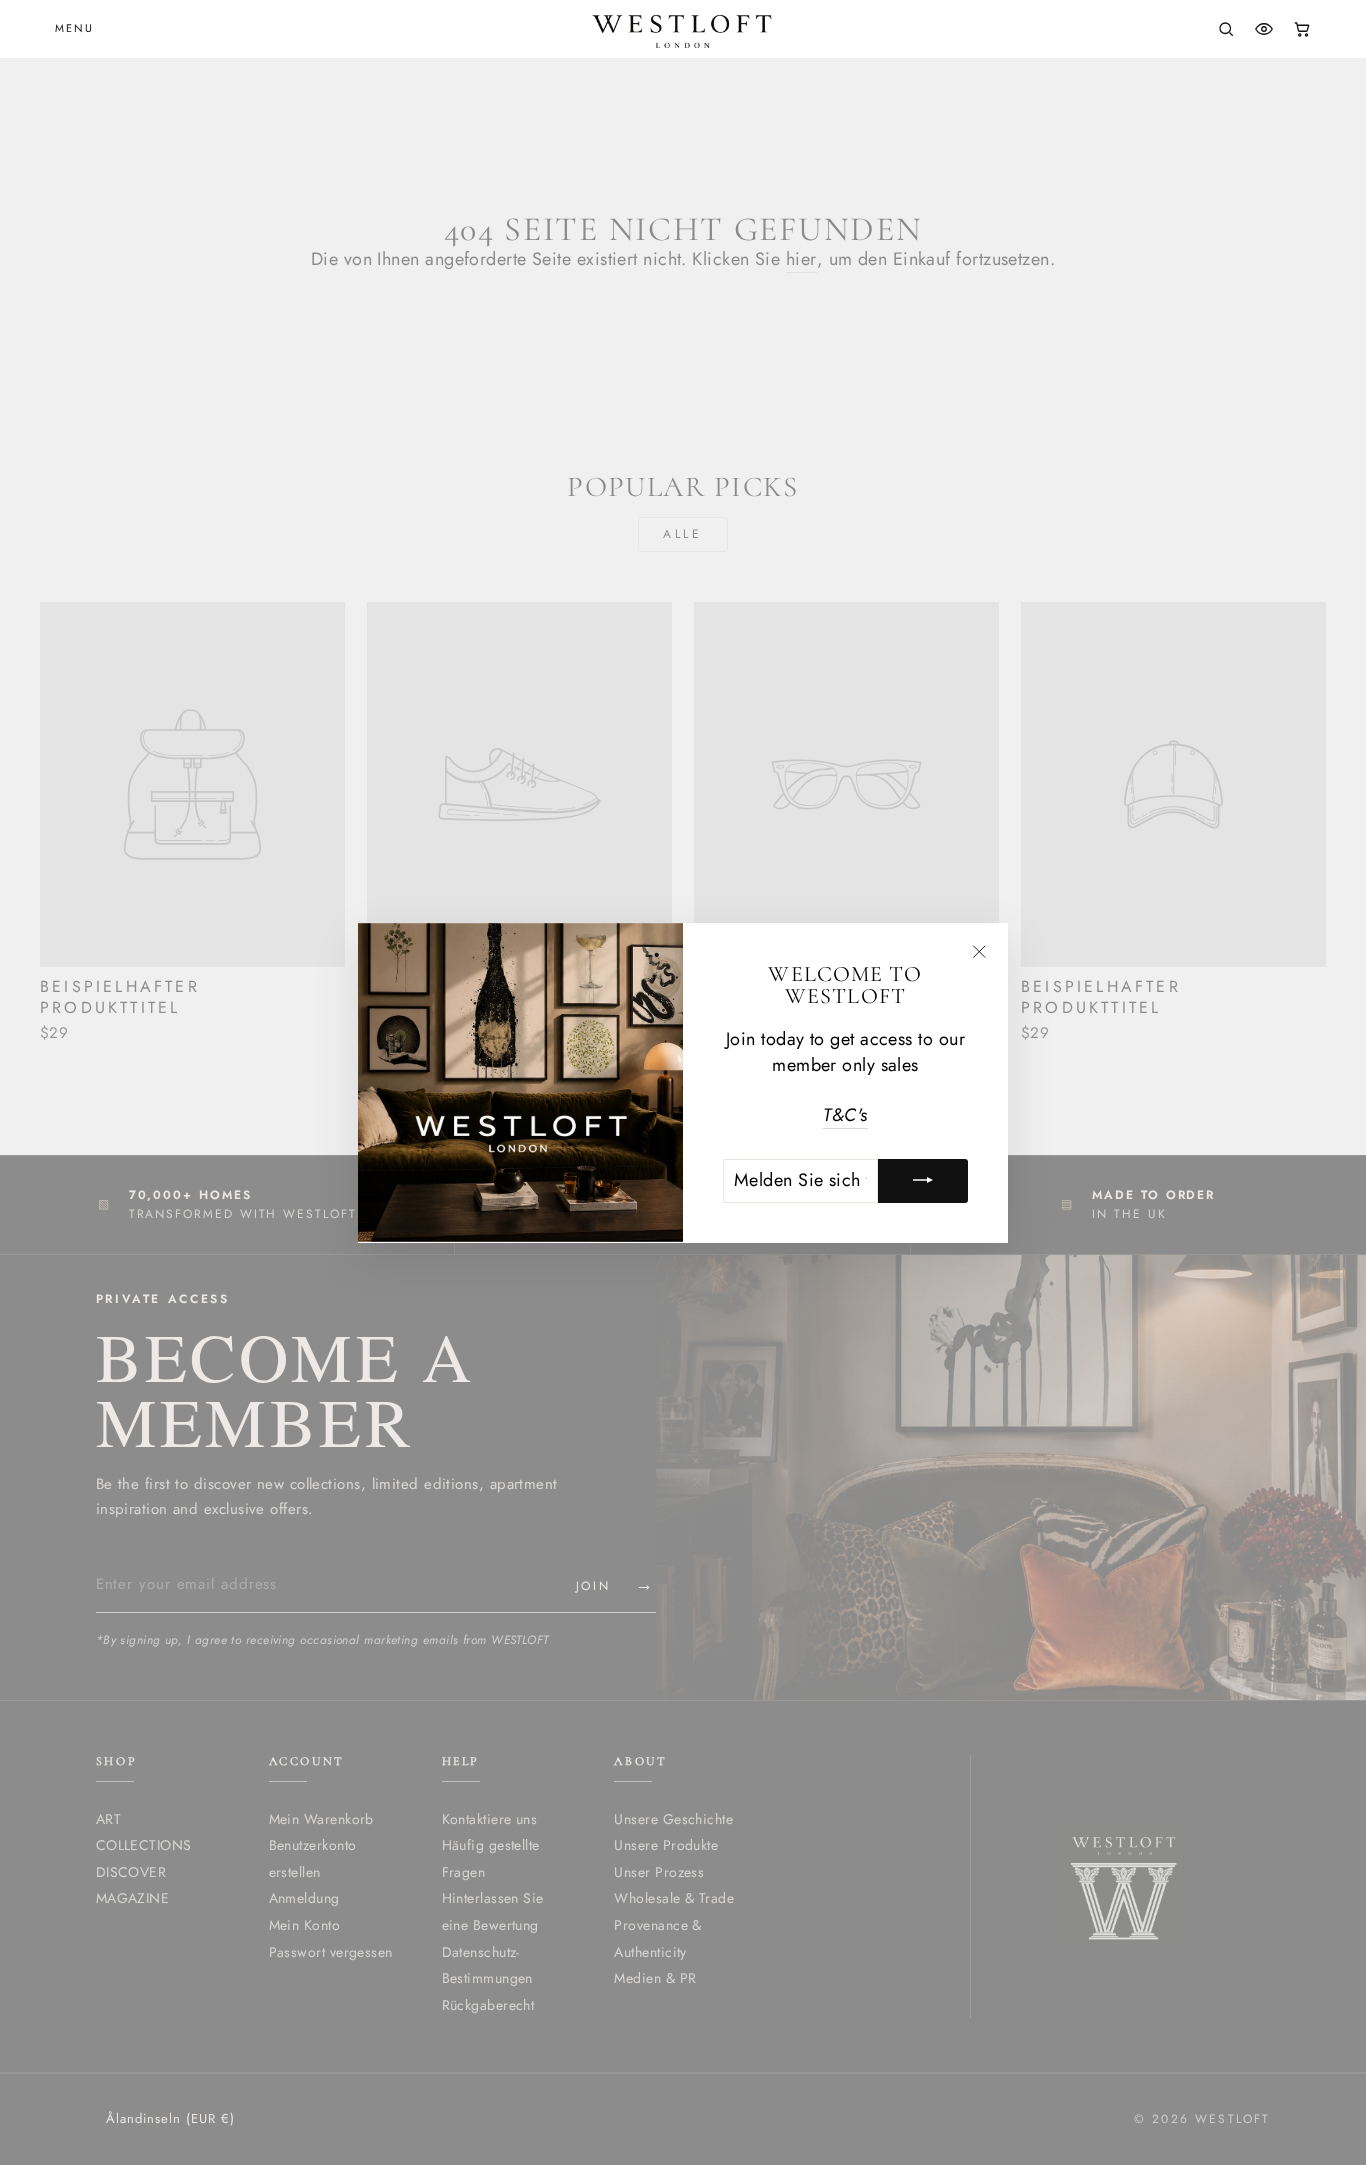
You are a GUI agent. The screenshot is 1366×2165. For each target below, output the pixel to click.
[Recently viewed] (1264, 29)
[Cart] (1302, 29)
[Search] (1226, 29)
